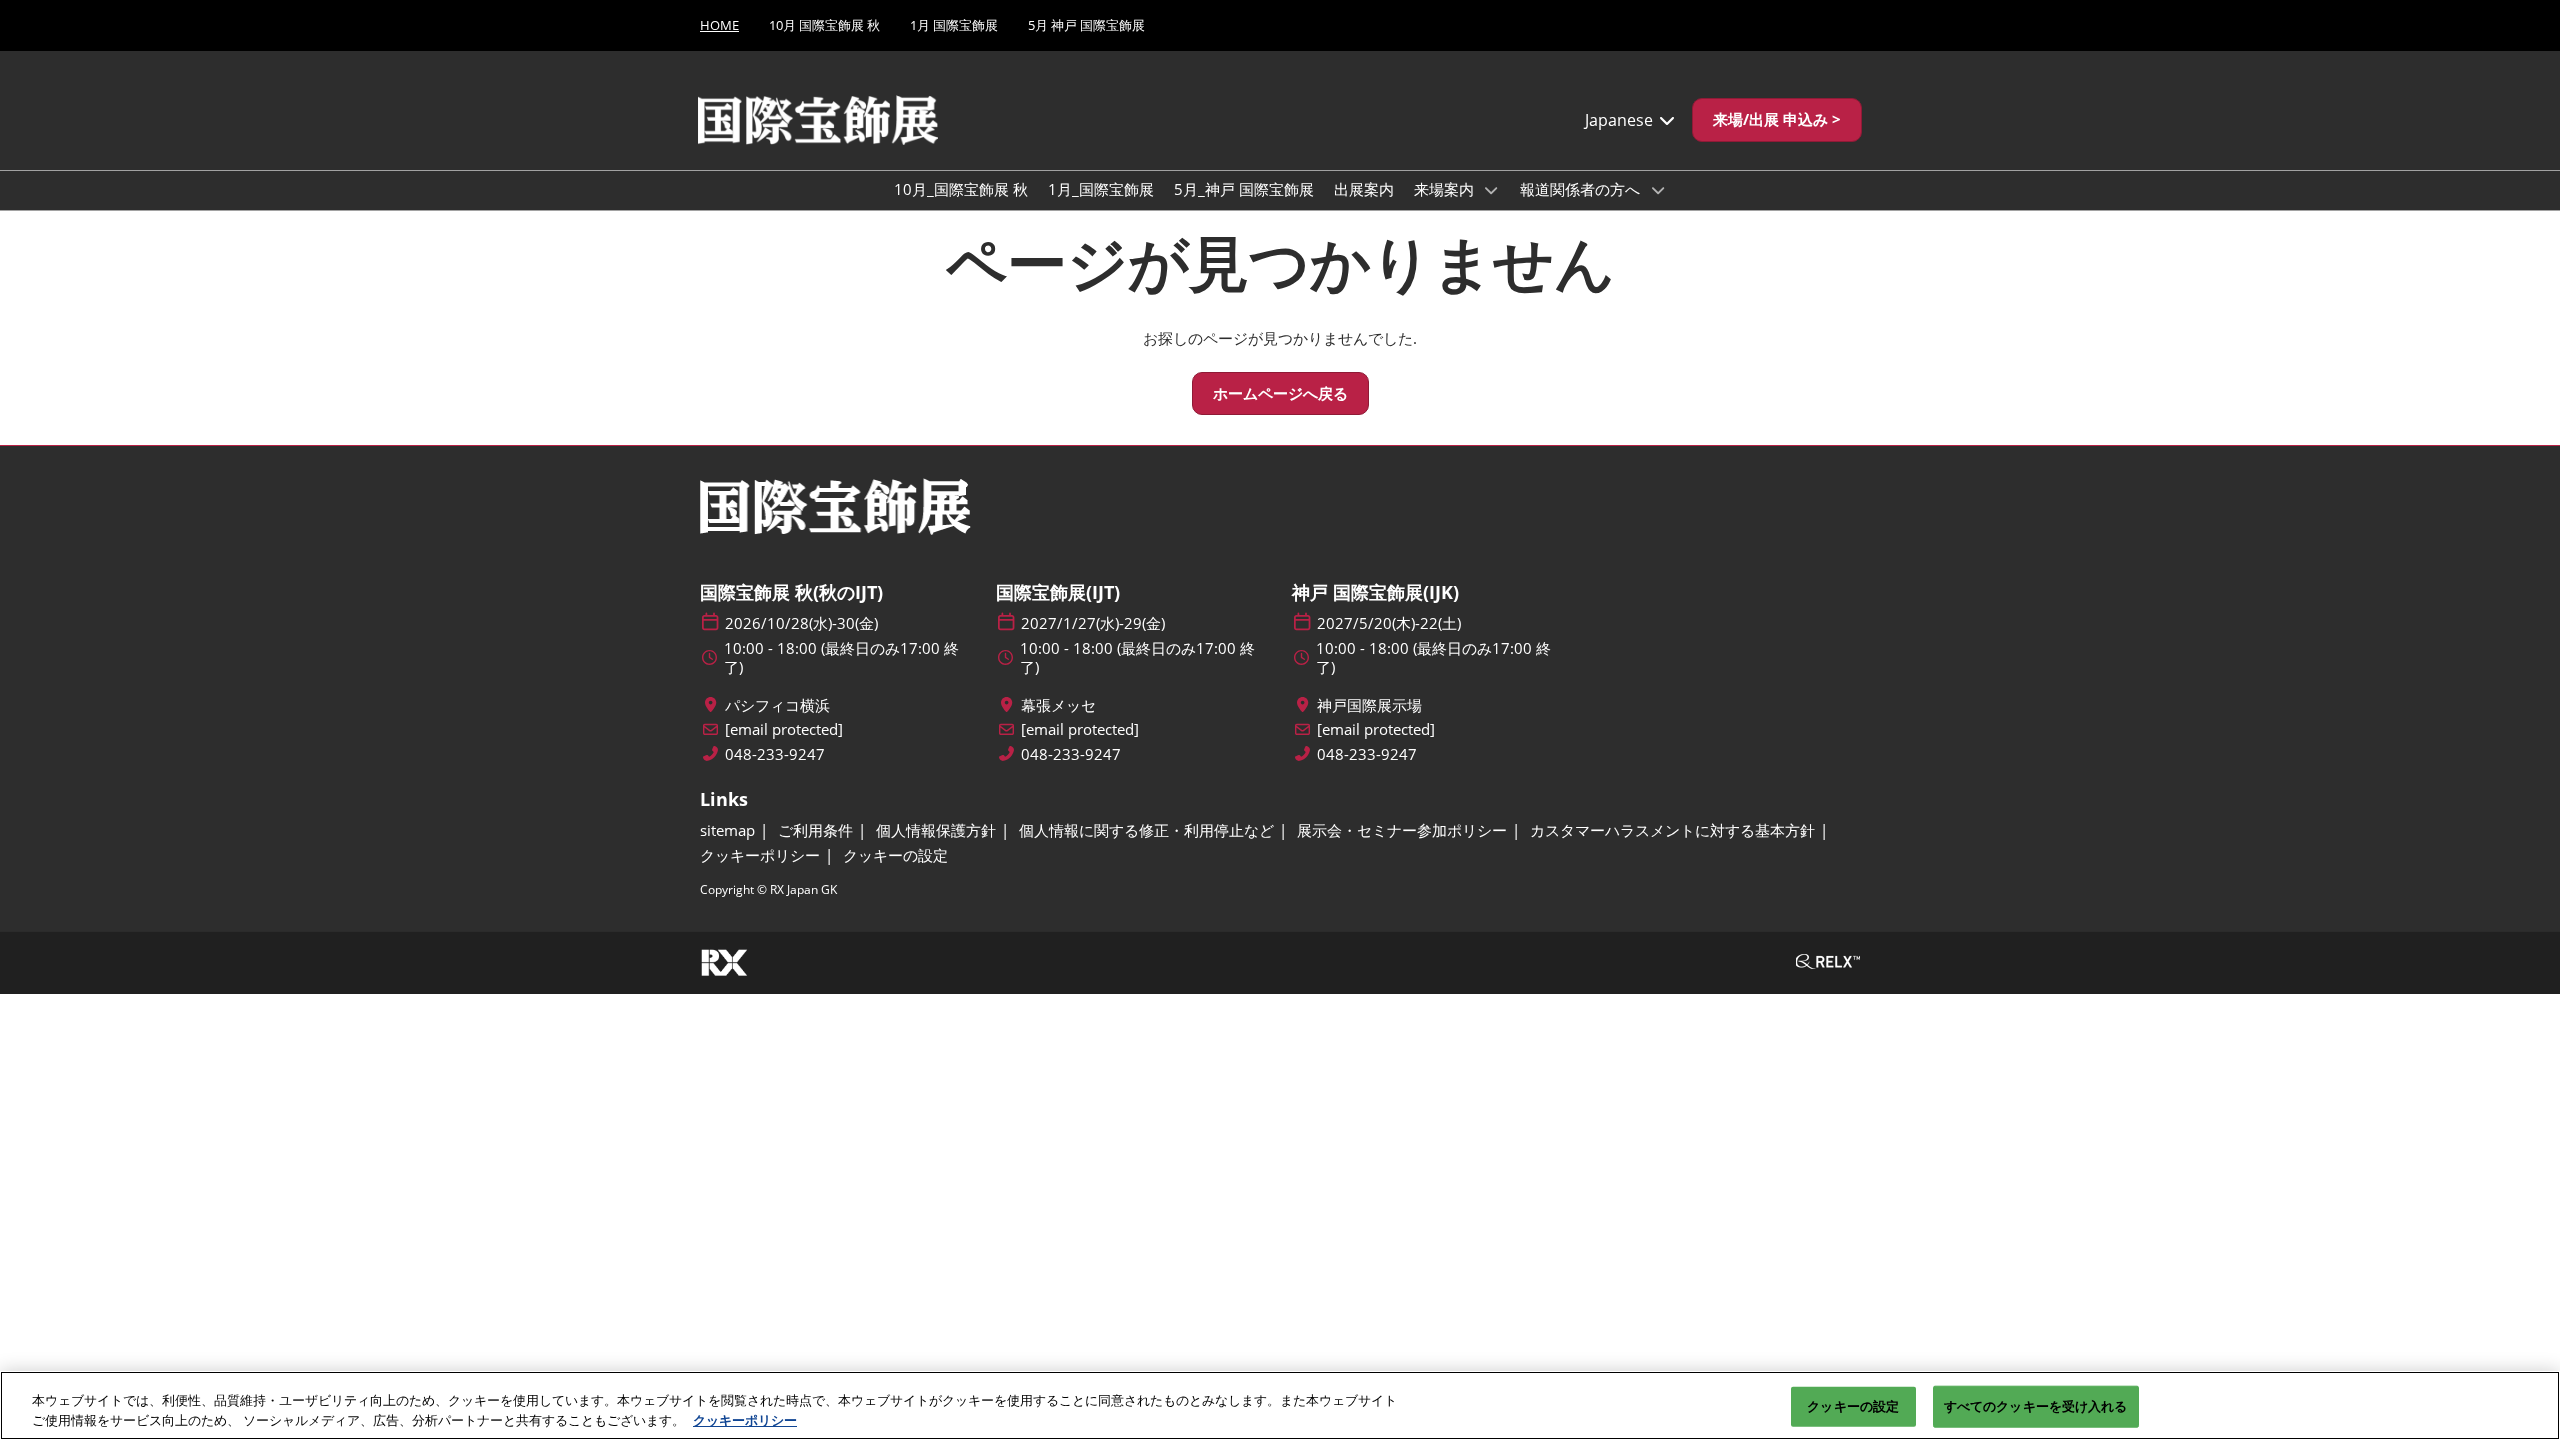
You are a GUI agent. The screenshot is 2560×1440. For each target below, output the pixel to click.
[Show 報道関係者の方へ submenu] (1658, 190)
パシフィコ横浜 (777, 705)
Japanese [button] (1621, 120)
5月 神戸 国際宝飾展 (1086, 25)
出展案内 (1364, 189)
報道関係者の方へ (1582, 189)
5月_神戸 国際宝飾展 (1244, 189)
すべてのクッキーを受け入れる (2036, 1406)
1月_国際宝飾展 (1101, 189)
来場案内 (1446, 189)
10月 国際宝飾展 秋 (824, 25)
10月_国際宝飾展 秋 (961, 189)
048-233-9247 (775, 754)
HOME (719, 25)
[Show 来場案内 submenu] (1492, 190)
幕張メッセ (1058, 705)
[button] (1777, 120)
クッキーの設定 (1853, 1406)
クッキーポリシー (745, 1419)
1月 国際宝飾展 (954, 25)
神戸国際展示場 (1369, 705)
